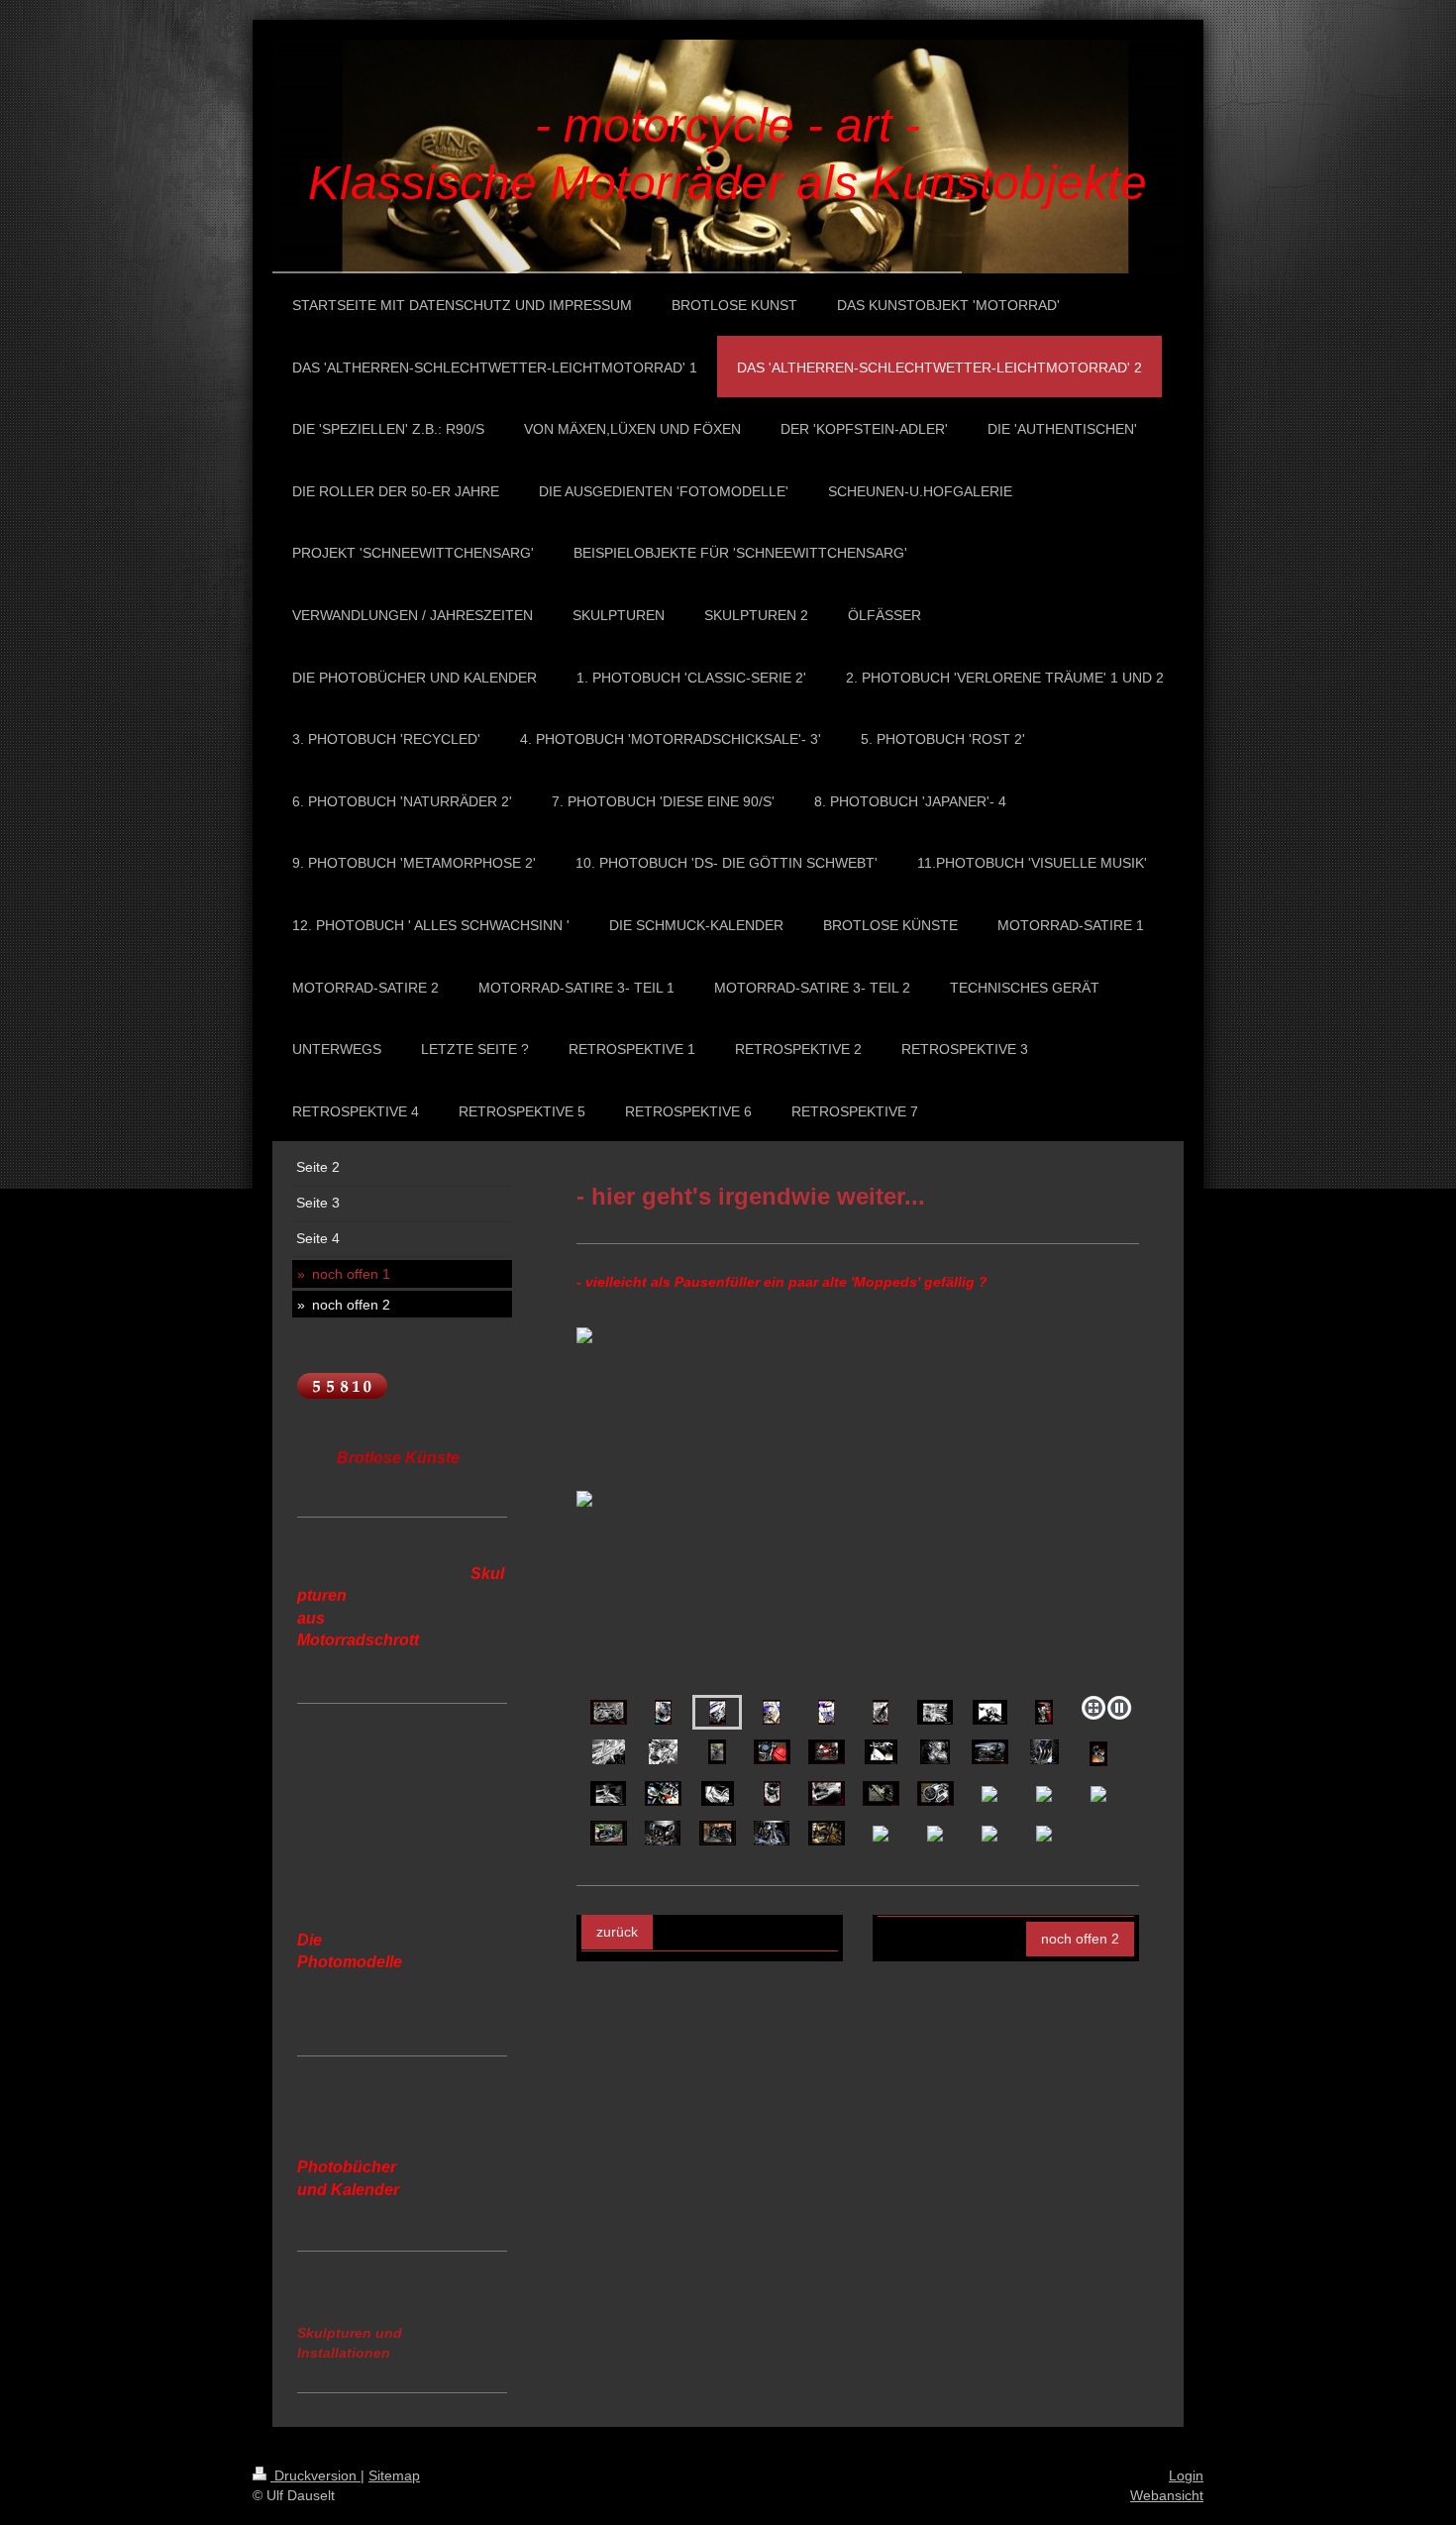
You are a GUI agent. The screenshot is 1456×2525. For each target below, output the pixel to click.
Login (1186, 2475)
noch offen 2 (1080, 1939)
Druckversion (315, 2475)
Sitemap (394, 2475)
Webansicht (1167, 2495)
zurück (617, 1932)
